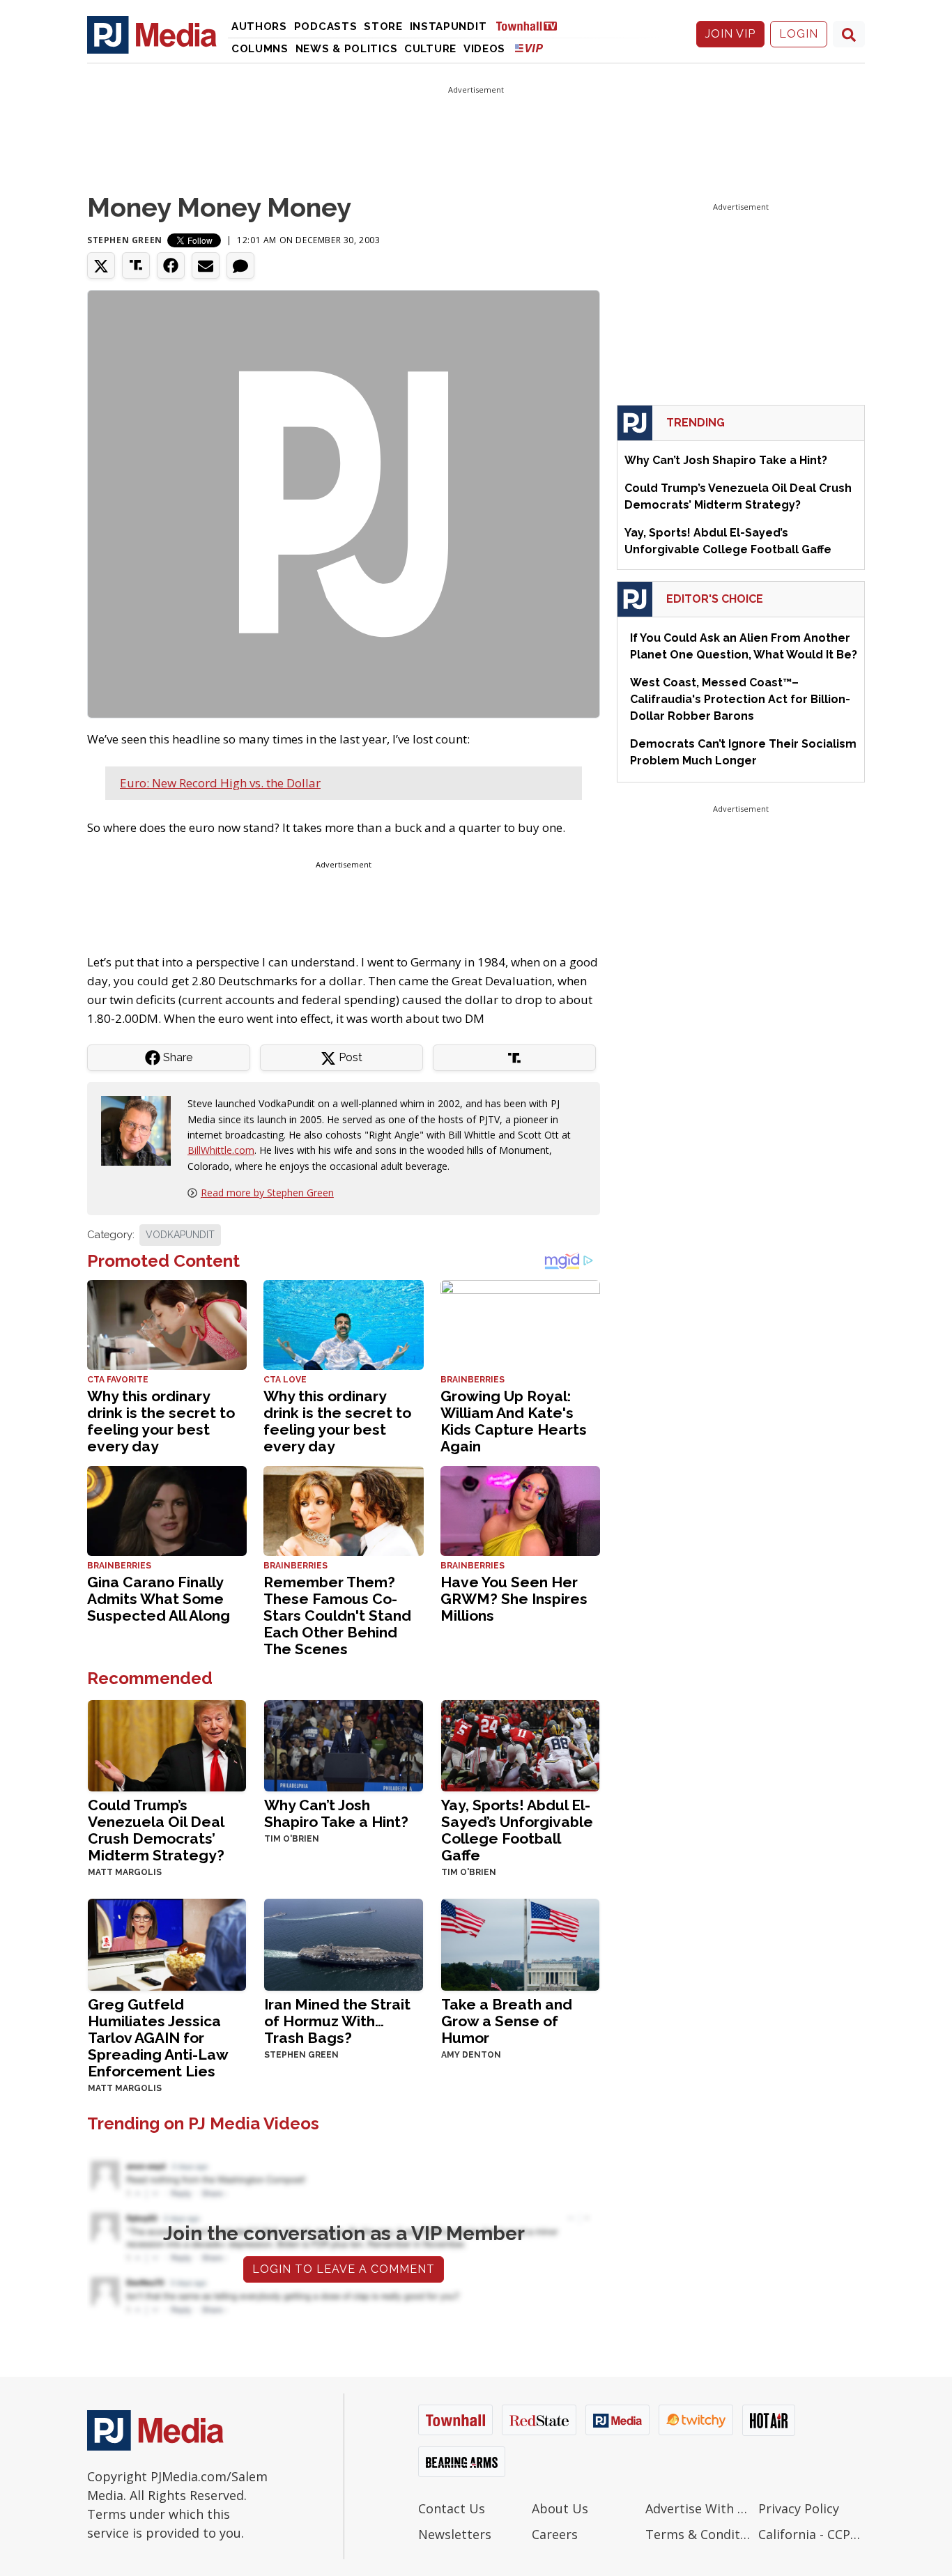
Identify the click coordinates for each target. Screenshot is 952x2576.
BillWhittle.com (221, 1150)
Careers (555, 2534)
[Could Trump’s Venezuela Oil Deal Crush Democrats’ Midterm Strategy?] (167, 1744)
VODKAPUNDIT (180, 1235)
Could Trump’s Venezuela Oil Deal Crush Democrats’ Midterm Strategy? (156, 1830)
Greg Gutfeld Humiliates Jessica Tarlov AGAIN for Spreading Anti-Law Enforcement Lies (158, 2038)
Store (383, 26)
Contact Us (452, 2508)
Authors (259, 26)
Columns (260, 49)
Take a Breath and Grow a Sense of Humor (507, 2021)
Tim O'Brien (292, 1839)
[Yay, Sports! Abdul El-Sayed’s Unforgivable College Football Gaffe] (520, 1744)
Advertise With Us (699, 2508)
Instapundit (448, 26)
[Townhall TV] (532, 25)
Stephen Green (125, 240)
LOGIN (799, 34)
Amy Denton (471, 2055)
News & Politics (347, 49)
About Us (560, 2508)
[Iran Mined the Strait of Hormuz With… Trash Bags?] (343, 1944)
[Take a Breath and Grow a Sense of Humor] (520, 1944)
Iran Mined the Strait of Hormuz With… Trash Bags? (337, 2021)
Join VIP (730, 34)
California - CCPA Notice (812, 2534)
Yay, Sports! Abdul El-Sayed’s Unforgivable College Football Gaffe (517, 1830)
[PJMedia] (152, 34)
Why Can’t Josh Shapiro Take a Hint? (336, 1813)
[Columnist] (141, 1130)
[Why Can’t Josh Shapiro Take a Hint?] (343, 1744)
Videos (484, 49)
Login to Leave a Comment (344, 2269)
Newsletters (455, 2534)
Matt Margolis (125, 1872)
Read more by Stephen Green (267, 1193)
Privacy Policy (799, 2508)
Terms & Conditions (699, 2534)
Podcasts (326, 26)
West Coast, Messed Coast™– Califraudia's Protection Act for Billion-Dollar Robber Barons (740, 699)
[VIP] (529, 48)
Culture (430, 49)
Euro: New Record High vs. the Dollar (220, 783)
